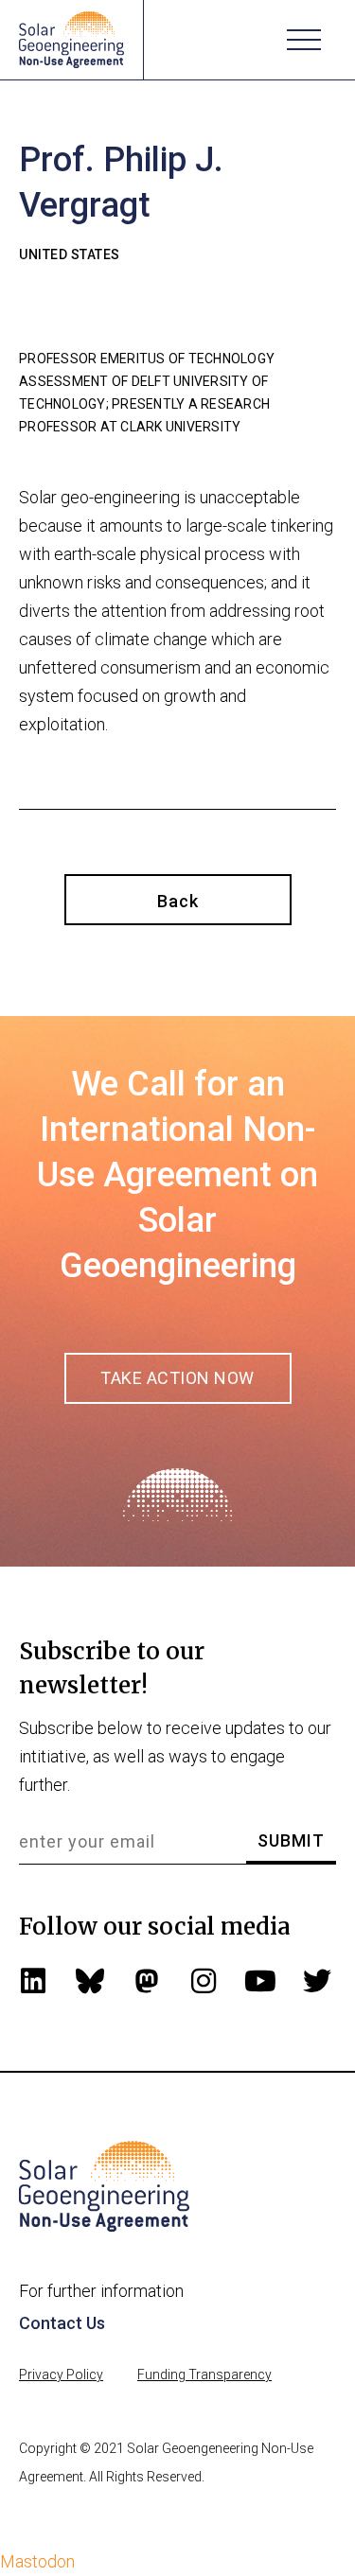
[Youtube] (260, 1981)
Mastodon (37, 2561)
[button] (304, 40)
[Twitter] (317, 1981)
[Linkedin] (33, 1981)
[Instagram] (204, 1981)
